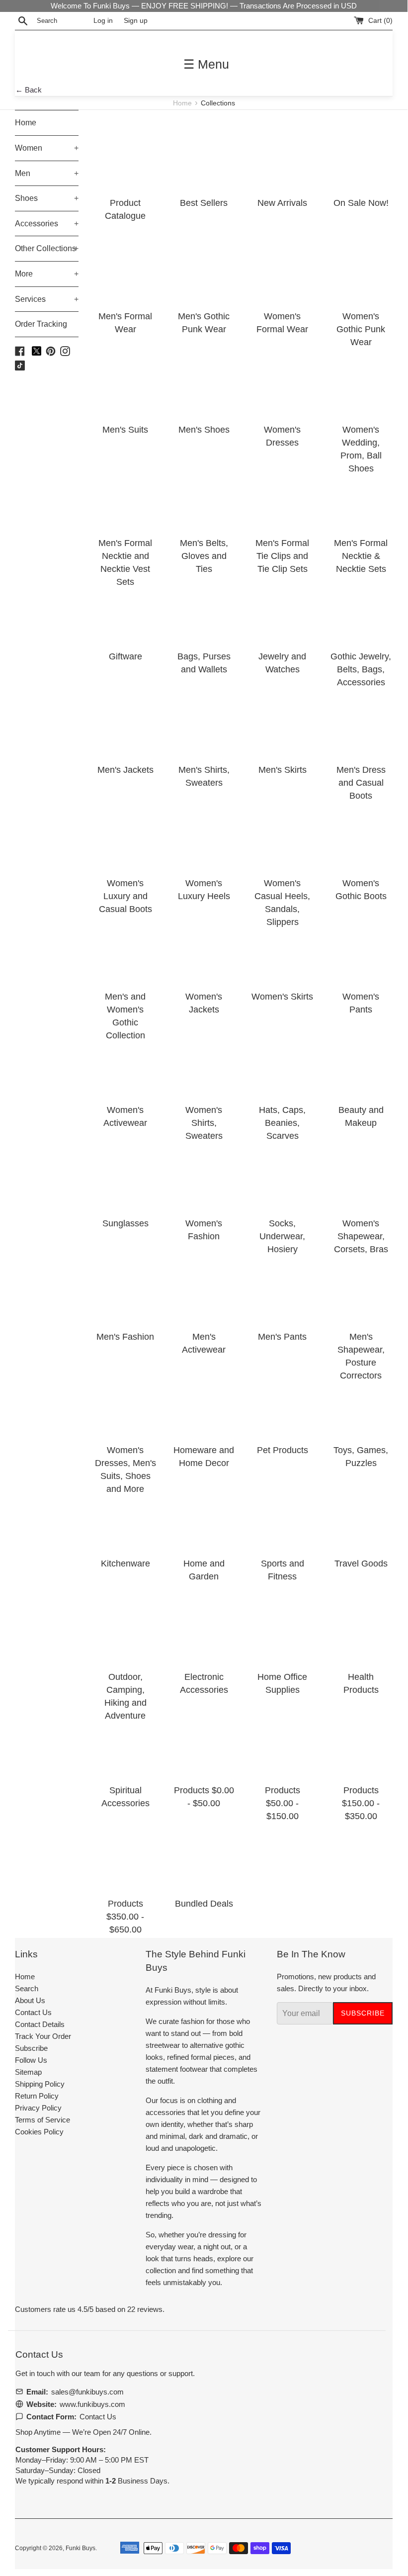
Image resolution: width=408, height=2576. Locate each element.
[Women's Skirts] (282, 949)
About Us (30, 2000)
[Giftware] (125, 609)
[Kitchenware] (125, 1516)
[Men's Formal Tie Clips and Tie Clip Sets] (282, 496)
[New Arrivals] (282, 156)
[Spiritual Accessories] (125, 1743)
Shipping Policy (40, 2084)
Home (183, 103)
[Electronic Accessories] (204, 1630)
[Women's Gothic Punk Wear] (361, 269)
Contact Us (33, 2012)
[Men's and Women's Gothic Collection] (125, 949)
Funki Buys (81, 2548)
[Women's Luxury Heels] (204, 836)
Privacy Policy (38, 2108)
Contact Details (40, 2024)
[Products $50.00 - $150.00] (282, 1743)
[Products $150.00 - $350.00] (361, 1743)
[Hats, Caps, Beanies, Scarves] (282, 1063)
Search (27, 1988)
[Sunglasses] (125, 1176)
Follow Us (31, 2060)
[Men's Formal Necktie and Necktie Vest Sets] (125, 496)
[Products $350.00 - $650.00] (125, 1856)
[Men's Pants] (282, 1289)
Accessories (47, 224)
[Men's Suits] (125, 382)
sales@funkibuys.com (87, 2392)
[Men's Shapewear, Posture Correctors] (361, 1289)
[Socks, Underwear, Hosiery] (282, 1176)
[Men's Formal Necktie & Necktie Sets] (361, 496)
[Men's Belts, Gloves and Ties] (204, 496)
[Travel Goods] (361, 1516)
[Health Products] (361, 1630)
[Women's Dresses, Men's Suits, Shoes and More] (125, 1403)
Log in (103, 21)
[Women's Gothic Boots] (361, 836)
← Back (29, 90)
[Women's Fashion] (204, 1176)
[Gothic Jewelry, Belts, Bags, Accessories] (361, 609)
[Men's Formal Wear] (125, 269)
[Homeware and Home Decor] (204, 1403)
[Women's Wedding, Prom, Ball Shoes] (361, 382)
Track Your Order (43, 2036)
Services (47, 299)
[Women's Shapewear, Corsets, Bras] (361, 1176)
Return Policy (37, 2096)
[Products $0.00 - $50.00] (204, 1743)
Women (47, 148)
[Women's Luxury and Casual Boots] (125, 836)
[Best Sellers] (204, 156)
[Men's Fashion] (125, 1289)
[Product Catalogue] (125, 156)
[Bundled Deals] (204, 1856)
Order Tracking (41, 324)
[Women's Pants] (361, 949)
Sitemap (28, 2072)
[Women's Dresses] (282, 382)
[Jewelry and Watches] (282, 609)
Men (47, 173)
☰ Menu (206, 64)
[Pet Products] (282, 1403)
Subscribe (31, 2048)
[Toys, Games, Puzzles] (361, 1403)
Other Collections (47, 248)
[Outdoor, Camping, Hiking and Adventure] (125, 1630)
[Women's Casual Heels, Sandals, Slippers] (282, 836)
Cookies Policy (39, 2132)
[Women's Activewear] (125, 1063)
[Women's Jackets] (204, 949)
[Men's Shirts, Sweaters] (204, 723)
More (47, 274)
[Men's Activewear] (204, 1289)
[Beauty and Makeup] (361, 1063)
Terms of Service (42, 2120)
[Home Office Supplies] (282, 1630)
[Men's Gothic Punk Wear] (204, 269)
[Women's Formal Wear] (282, 269)
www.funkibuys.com (92, 2404)
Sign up (136, 21)
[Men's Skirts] (282, 723)
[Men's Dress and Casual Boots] (361, 723)
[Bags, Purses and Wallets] (204, 609)
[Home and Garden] (204, 1516)
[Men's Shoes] (204, 382)
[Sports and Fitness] (282, 1516)
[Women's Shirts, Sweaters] (204, 1063)
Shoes (47, 198)
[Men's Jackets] (125, 723)
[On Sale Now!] (361, 156)
